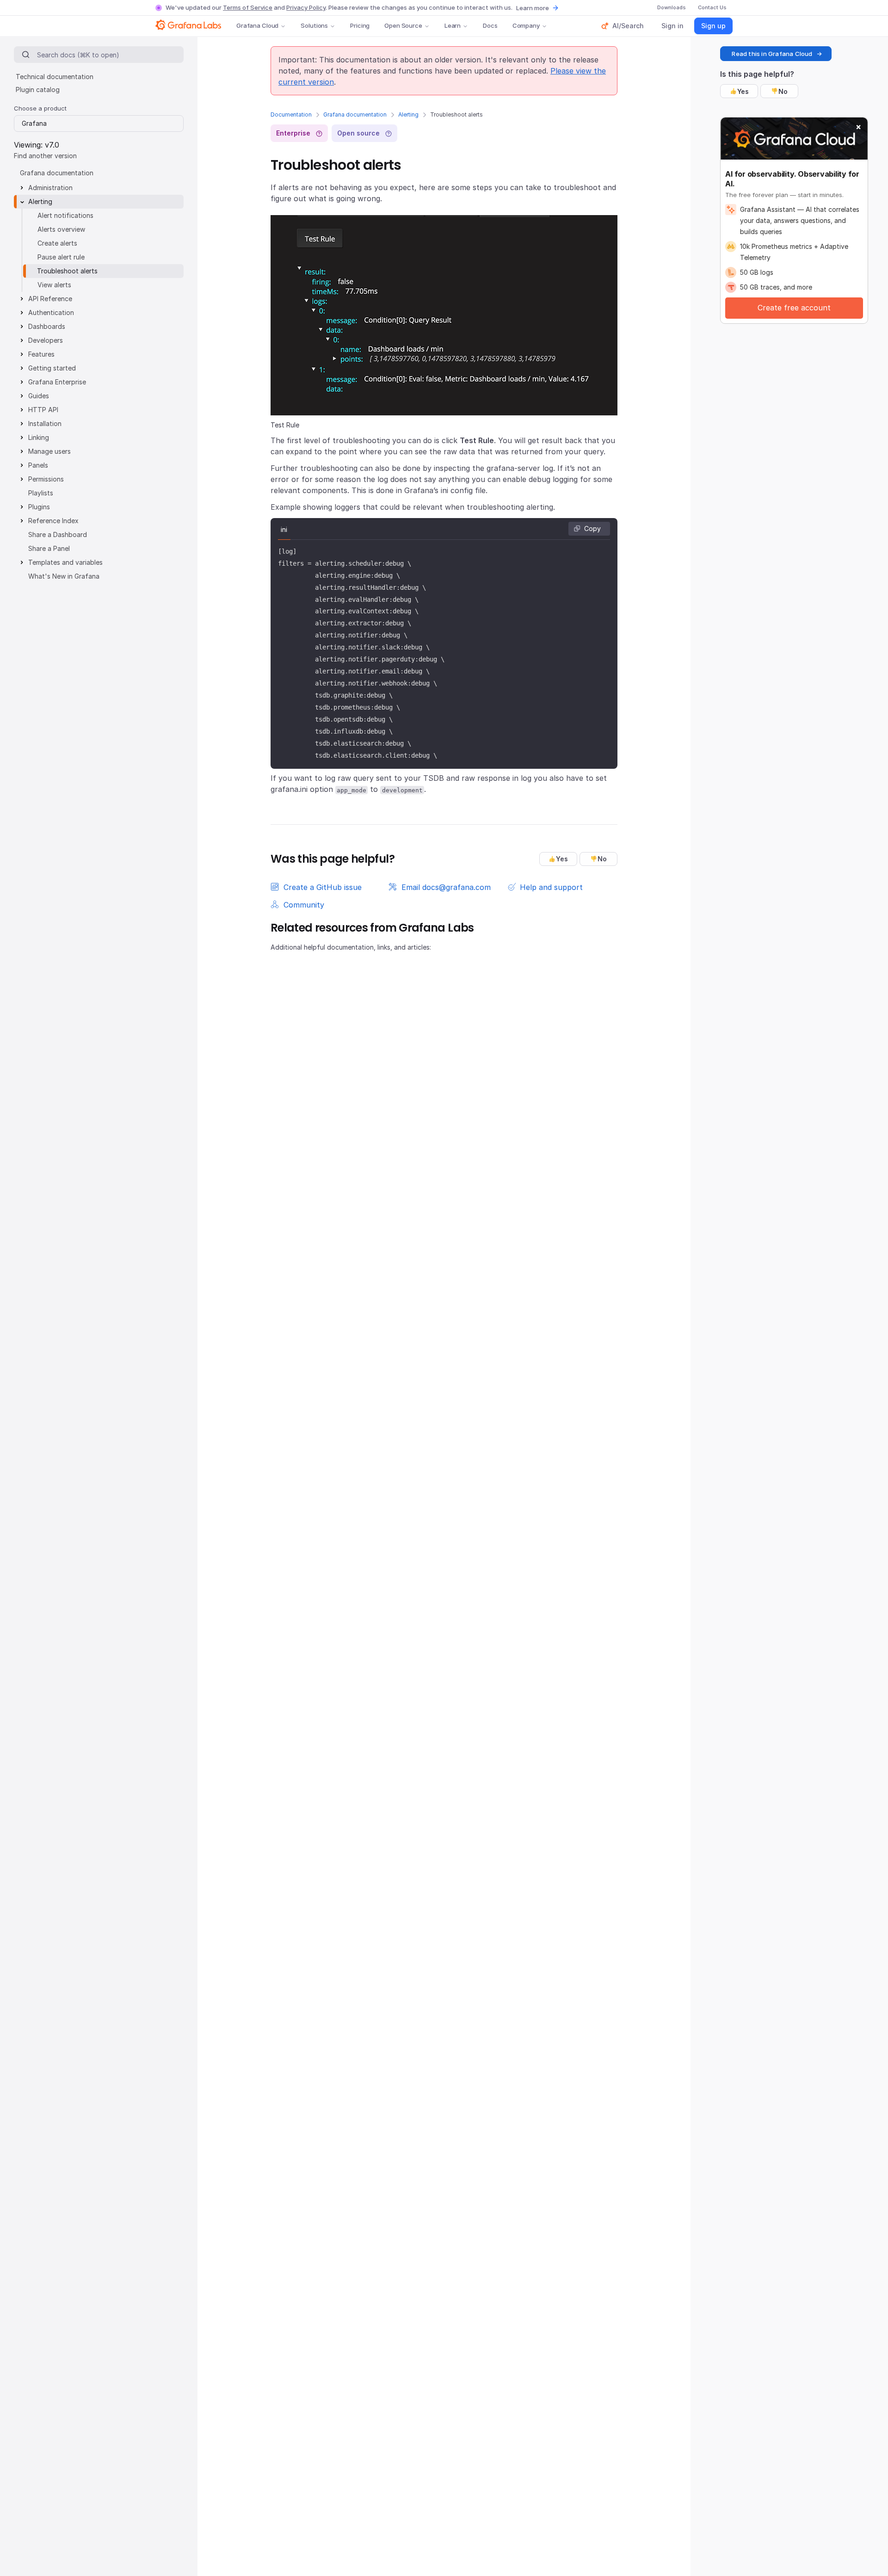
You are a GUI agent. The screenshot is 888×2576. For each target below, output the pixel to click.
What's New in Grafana (64, 576)
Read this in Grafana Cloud (772, 54)
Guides (39, 396)
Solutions (314, 25)
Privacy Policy (306, 7)
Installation (45, 423)
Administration (50, 188)
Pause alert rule (61, 257)
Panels (38, 465)
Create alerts (57, 243)
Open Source (403, 25)
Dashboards (47, 326)
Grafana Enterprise (57, 382)
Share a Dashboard (58, 534)
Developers (46, 340)
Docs (490, 25)
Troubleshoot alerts (67, 271)
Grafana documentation (355, 114)
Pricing (360, 25)
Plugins (39, 507)
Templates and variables (65, 562)
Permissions (46, 479)
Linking (39, 437)
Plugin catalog (38, 90)
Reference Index (53, 521)
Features (41, 354)
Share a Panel (49, 548)
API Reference (50, 299)
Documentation (291, 114)
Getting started (52, 368)
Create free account (794, 308)
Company (526, 25)
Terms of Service (248, 7)
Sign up (713, 26)
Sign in (672, 26)
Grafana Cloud (257, 25)
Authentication (51, 312)
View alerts (54, 285)
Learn (453, 25)
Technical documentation (55, 77)
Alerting (408, 114)
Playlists (41, 493)
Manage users (49, 451)
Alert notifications (65, 215)
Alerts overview (61, 229)
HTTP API (43, 410)
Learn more (533, 8)
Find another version (45, 156)
